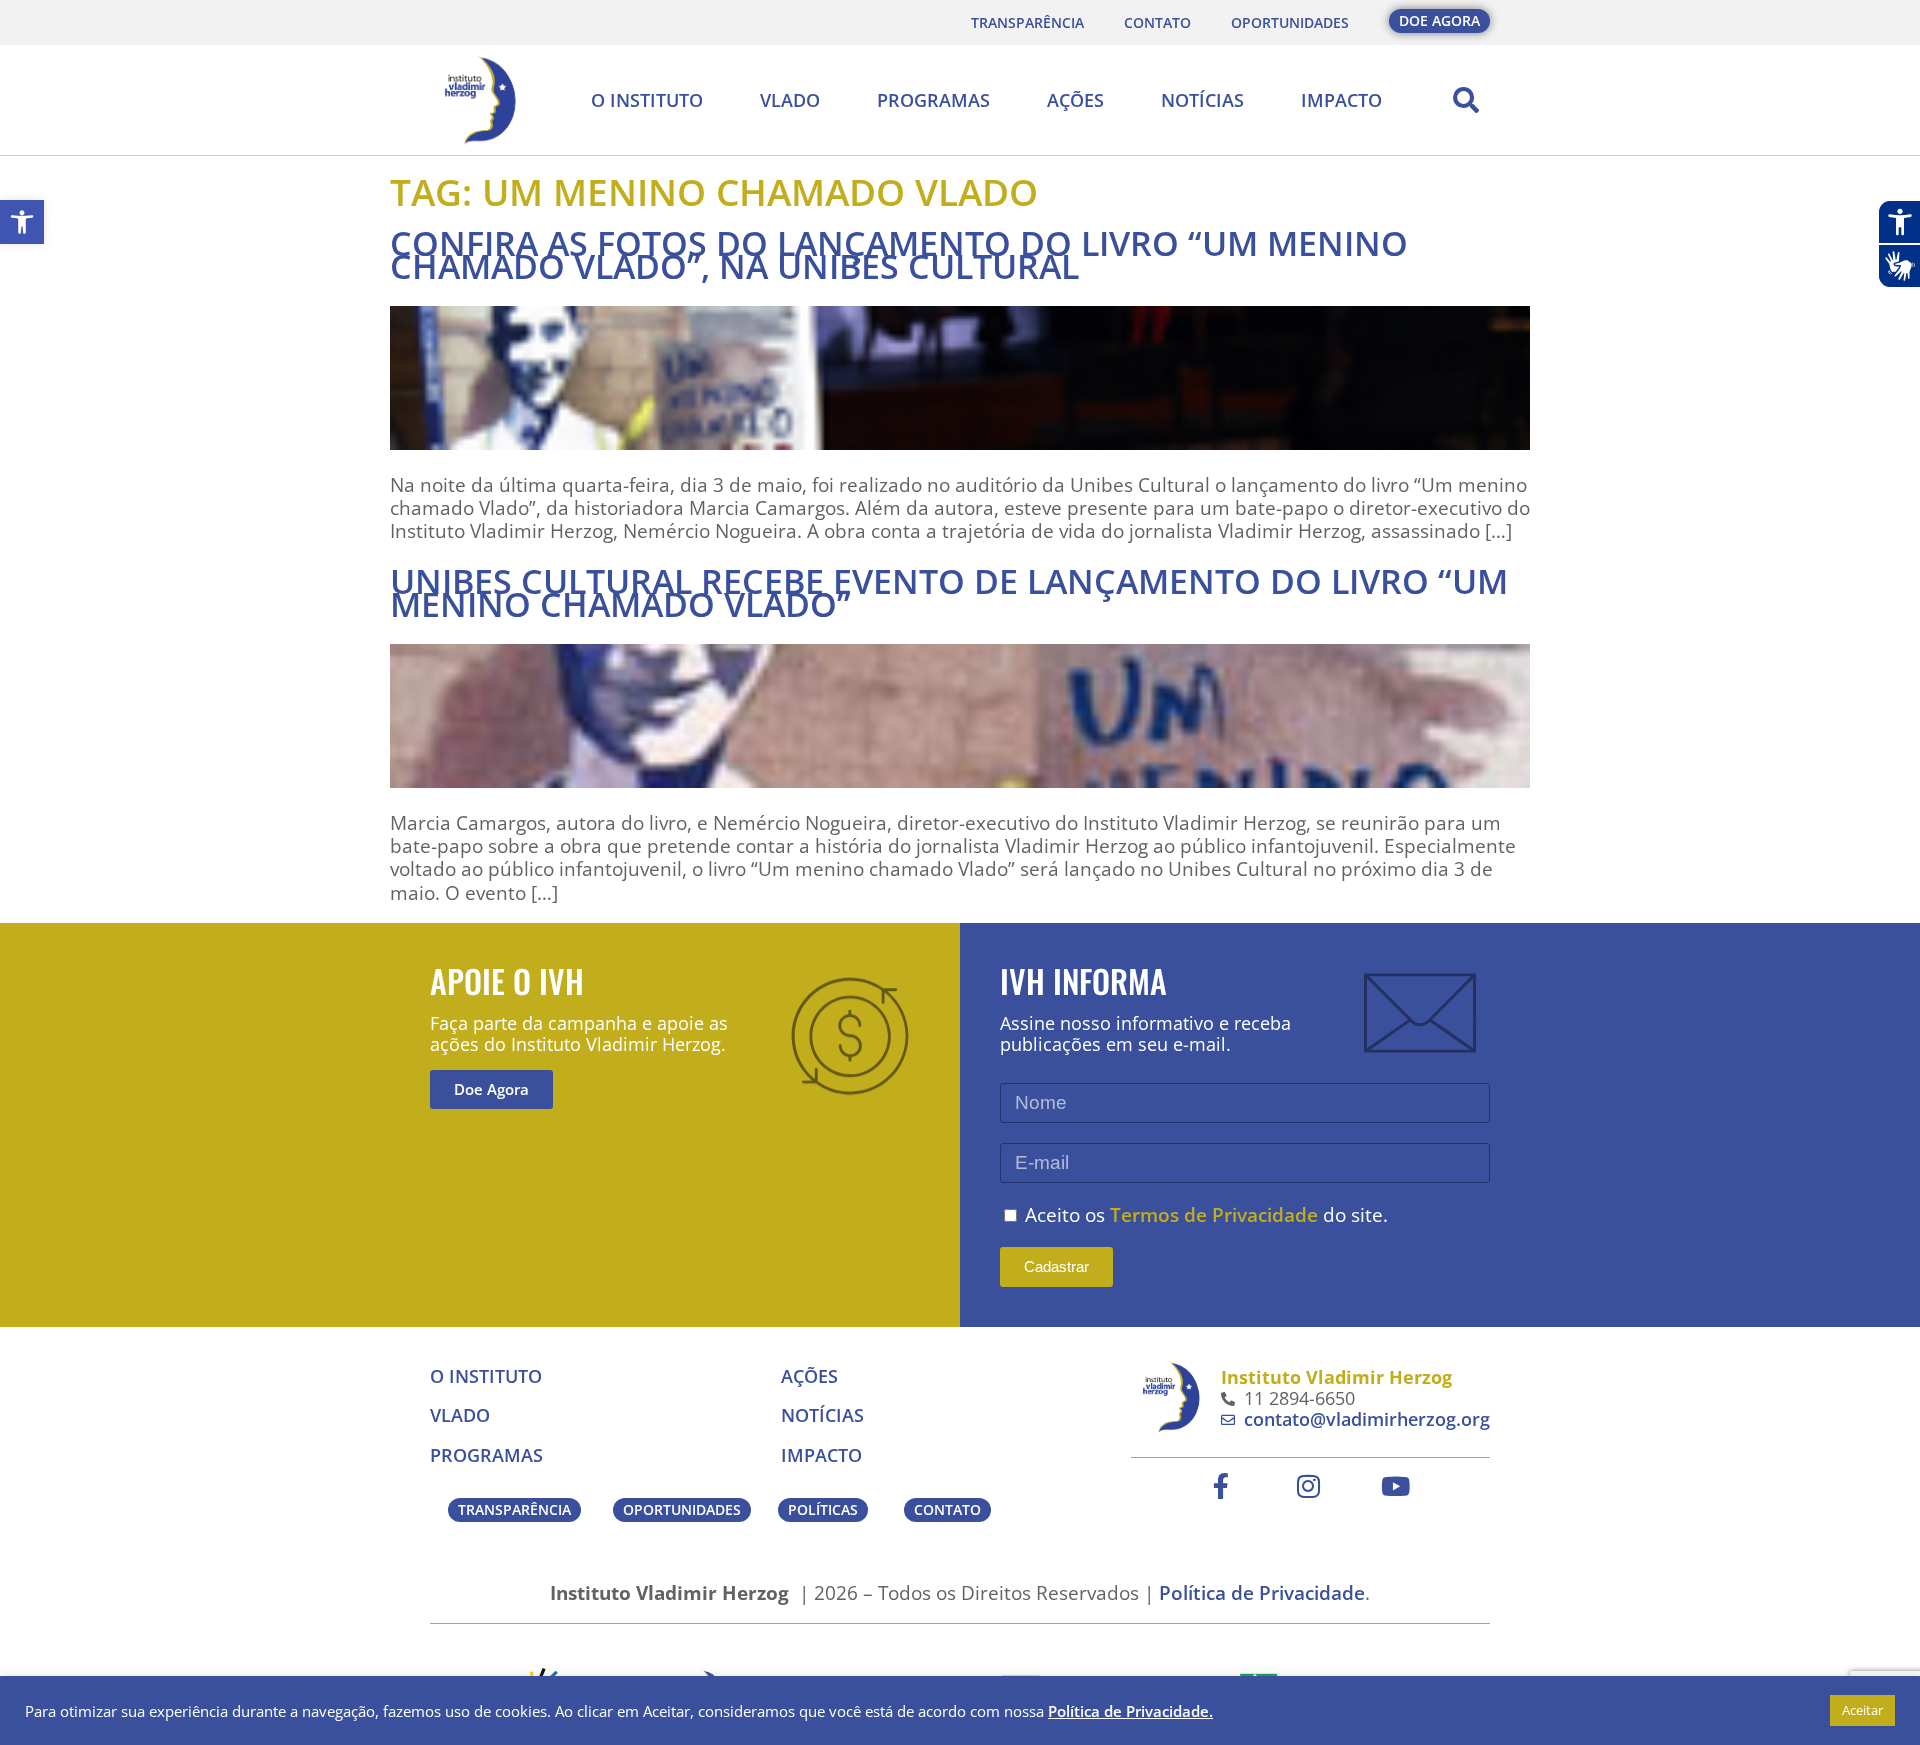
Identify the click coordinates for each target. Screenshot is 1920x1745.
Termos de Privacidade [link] (1214, 1214)
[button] (1466, 100)
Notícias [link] (1202, 100)
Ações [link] (1075, 100)
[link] (22, 222)
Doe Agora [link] (491, 1089)
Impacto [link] (1341, 100)
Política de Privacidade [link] (1262, 1592)
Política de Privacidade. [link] (1130, 1711)
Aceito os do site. (1206, 1214)
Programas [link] (933, 100)
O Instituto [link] (647, 100)
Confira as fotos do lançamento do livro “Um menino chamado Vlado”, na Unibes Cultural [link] (899, 254)
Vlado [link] (790, 100)
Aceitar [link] (1862, 1710)
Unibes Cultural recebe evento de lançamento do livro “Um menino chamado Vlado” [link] (949, 592)
